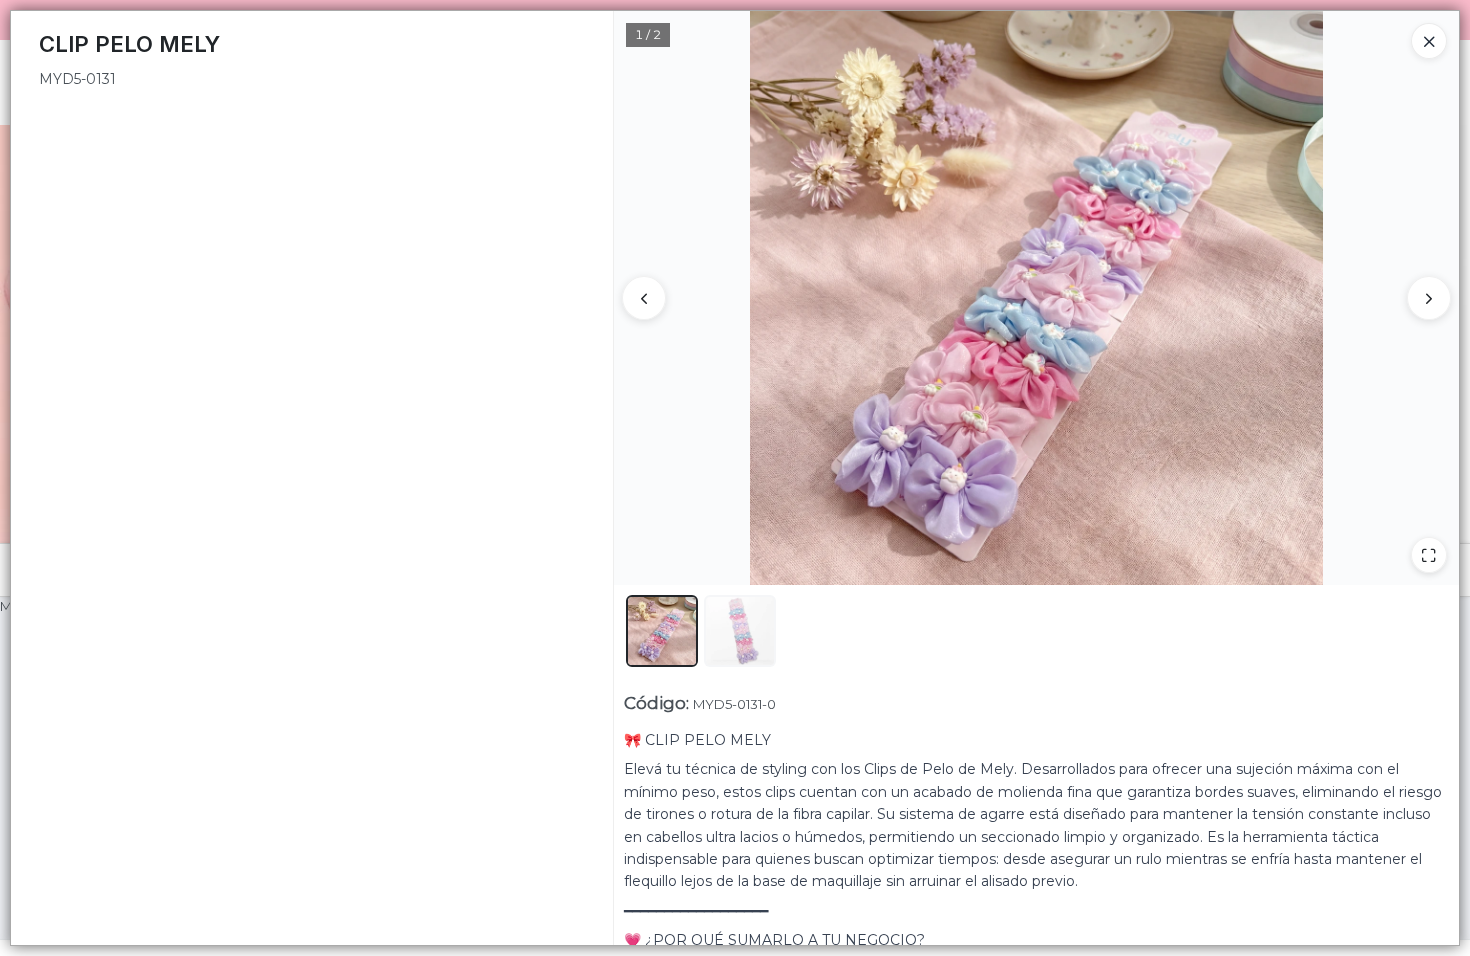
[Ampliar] (1429, 555)
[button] (662, 631)
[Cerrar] (1429, 41)
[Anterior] (644, 298)
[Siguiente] (1429, 298)
